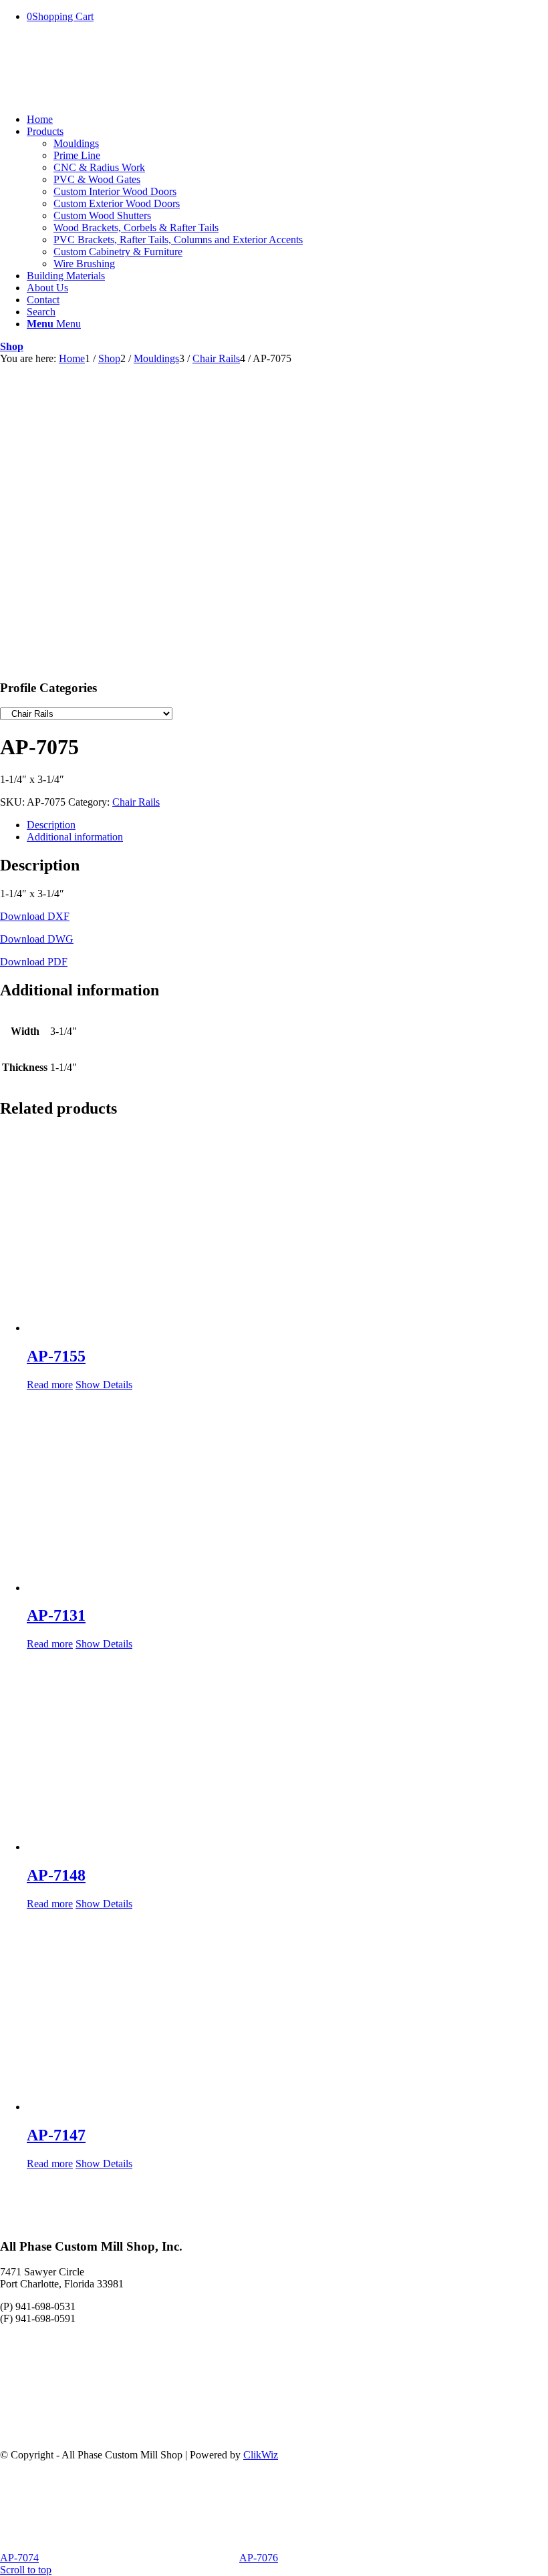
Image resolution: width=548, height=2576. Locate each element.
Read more (50, 1385)
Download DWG (37, 939)
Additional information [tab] (75, 837)
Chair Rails (136, 802)
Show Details (104, 1385)
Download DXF (35, 916)
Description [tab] (51, 825)
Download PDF (34, 962)
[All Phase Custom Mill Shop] (100, 97)
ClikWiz (261, 2455)
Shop (12, 346)
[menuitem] (287, 120)
